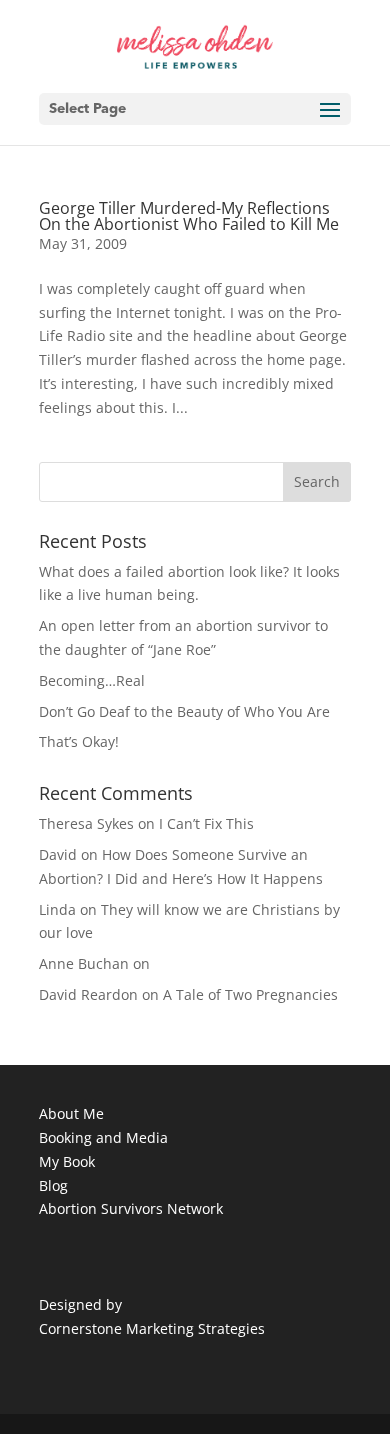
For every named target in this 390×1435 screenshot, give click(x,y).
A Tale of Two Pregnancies (250, 994)
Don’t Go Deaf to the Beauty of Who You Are (184, 711)
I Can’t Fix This (206, 823)
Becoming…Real (92, 680)
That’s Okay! (79, 741)
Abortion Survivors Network (131, 1208)
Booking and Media (103, 1137)
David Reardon (88, 994)
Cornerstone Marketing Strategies (152, 1328)
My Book (67, 1161)
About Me (71, 1113)
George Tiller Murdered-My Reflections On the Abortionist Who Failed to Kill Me (189, 216)
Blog (53, 1185)
